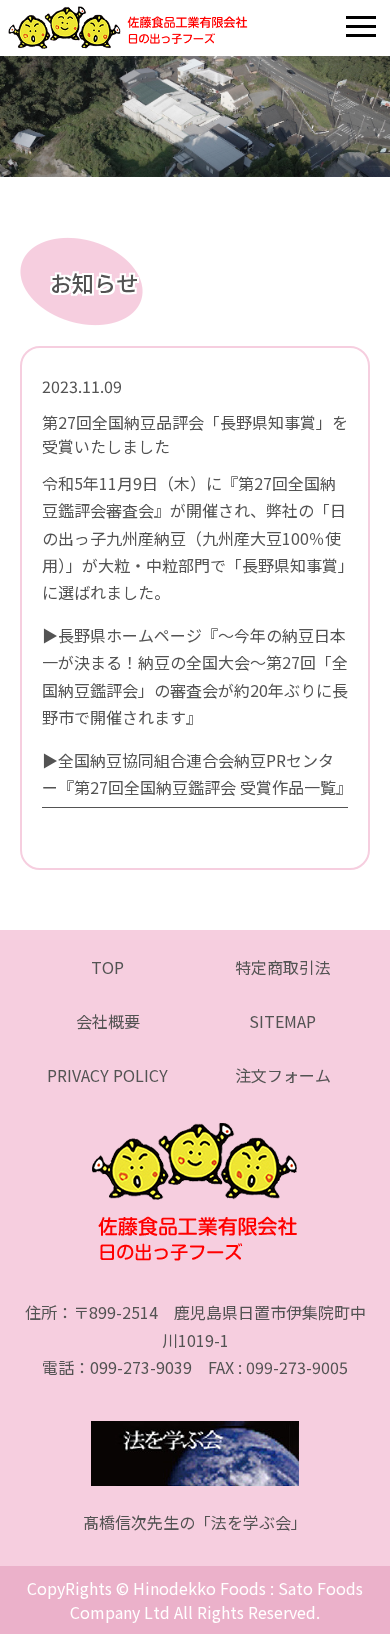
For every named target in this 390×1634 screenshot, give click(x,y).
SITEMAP (282, 1021)
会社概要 (108, 1021)
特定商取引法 (283, 967)
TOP (107, 967)
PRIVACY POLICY (107, 1075)
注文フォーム (283, 1075)
